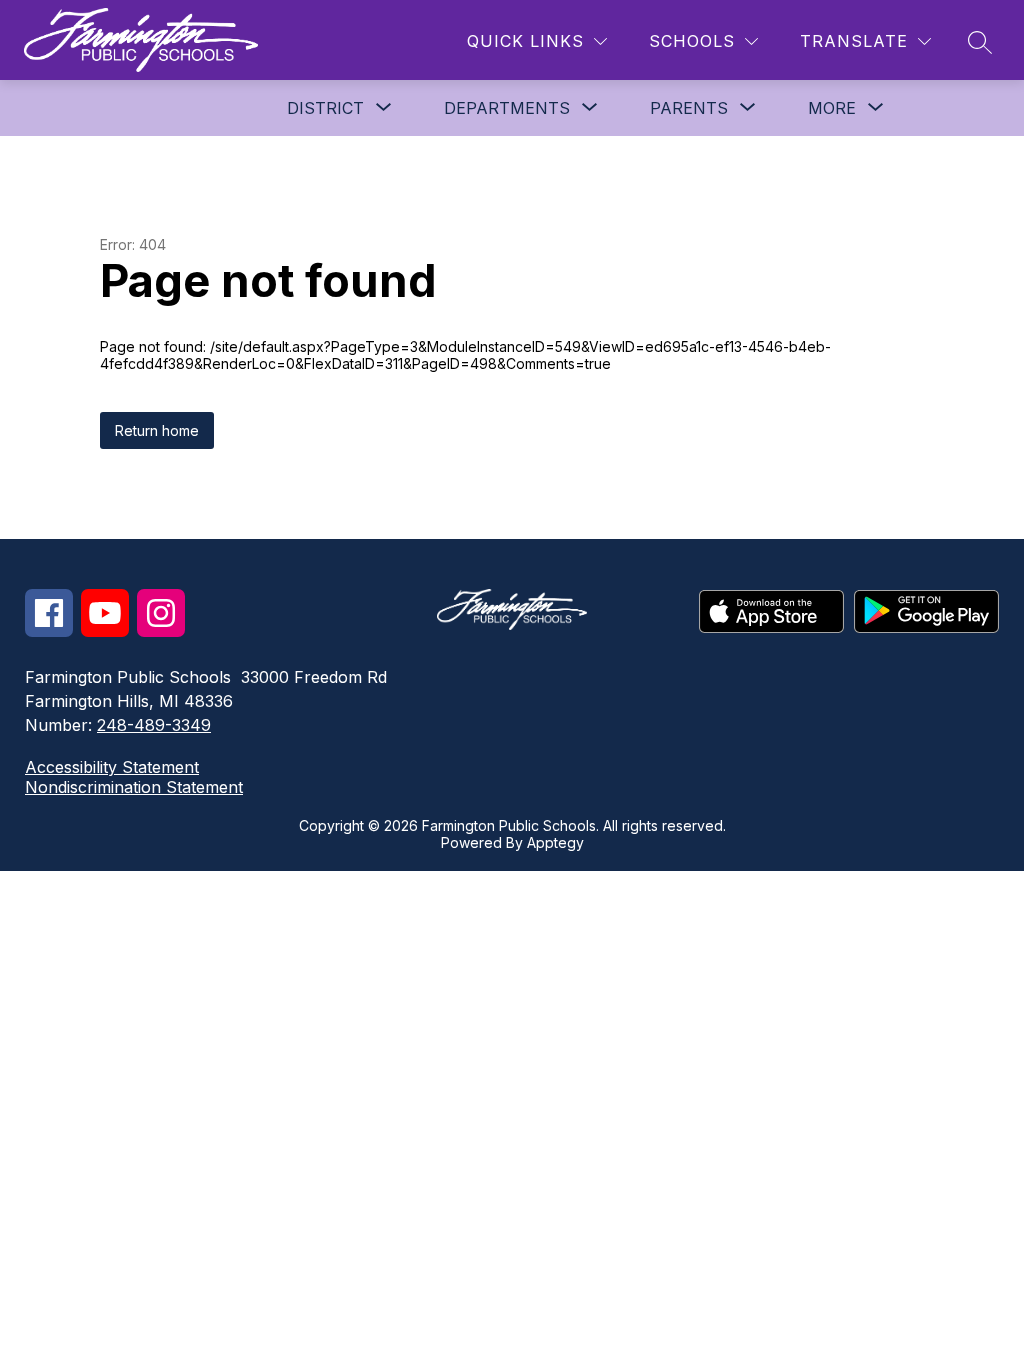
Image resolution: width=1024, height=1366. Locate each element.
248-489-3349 (154, 725)
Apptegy (555, 842)
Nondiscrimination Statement (134, 787)
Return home (157, 430)
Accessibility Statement (112, 767)
